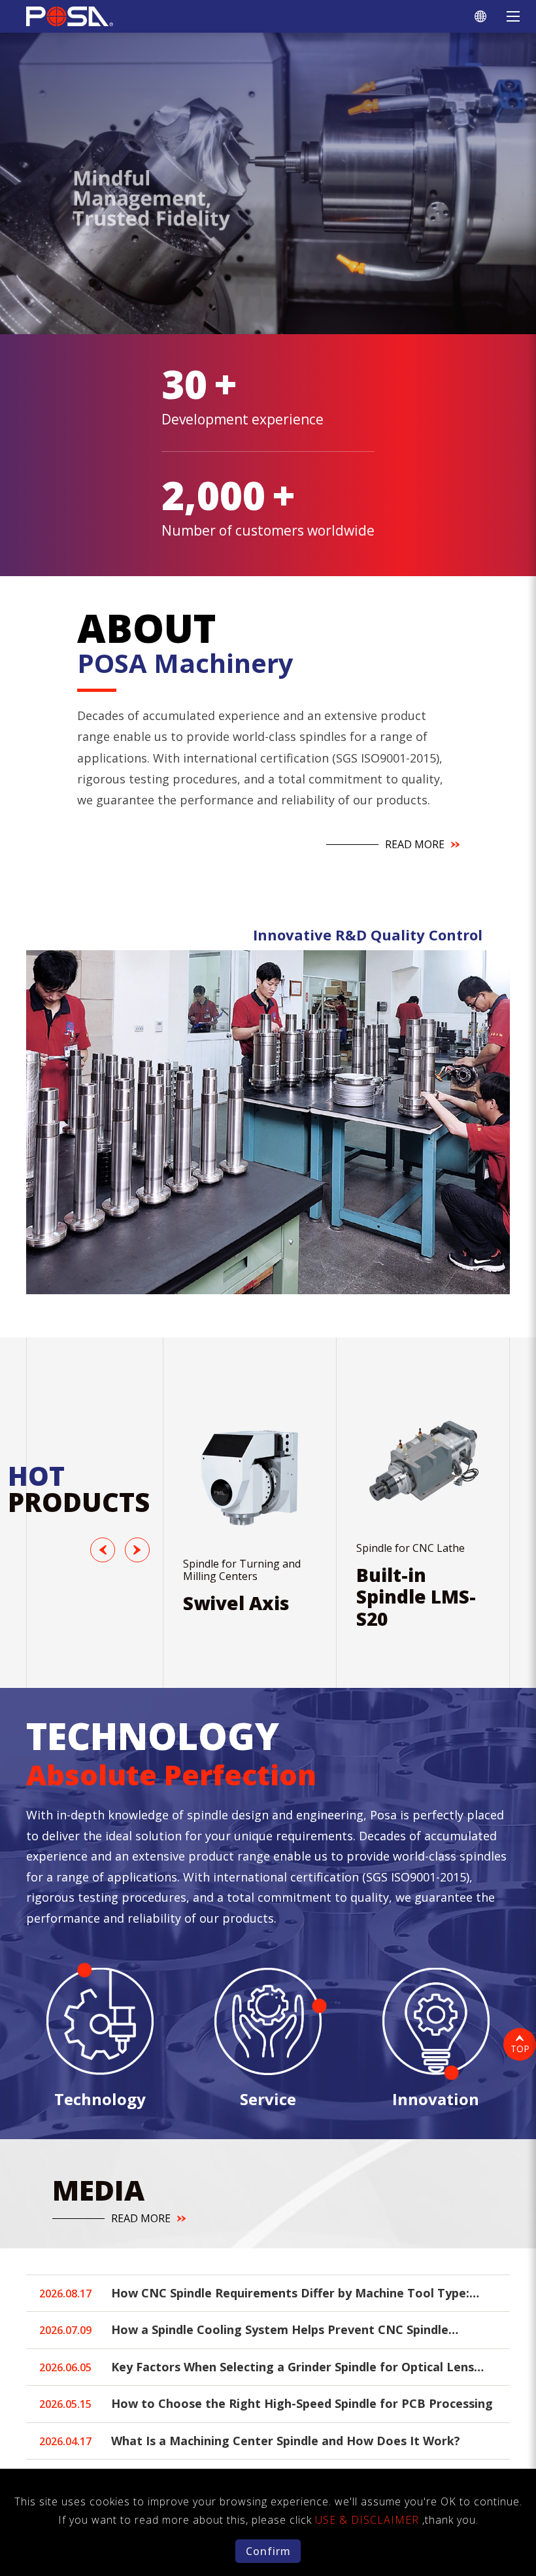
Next (140, 1550)
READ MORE (415, 845)
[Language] (480, 16)
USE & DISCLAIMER (369, 2520)
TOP (520, 2049)
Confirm (268, 2551)
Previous (105, 1550)
